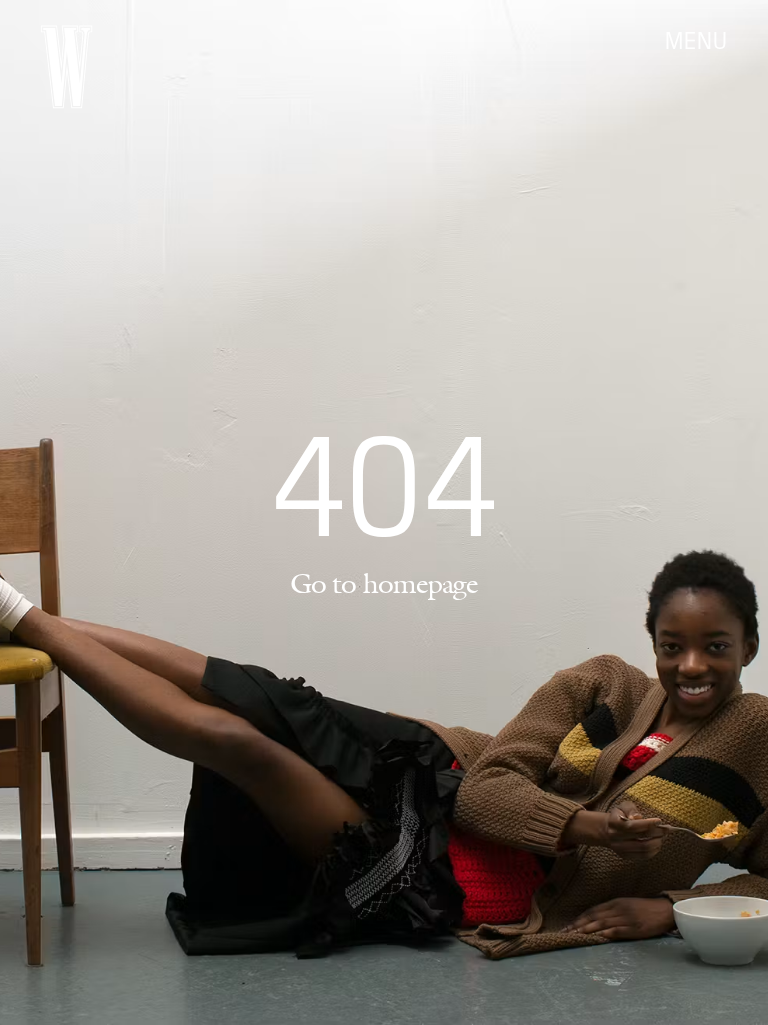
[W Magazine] (66, 67)
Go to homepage (384, 583)
